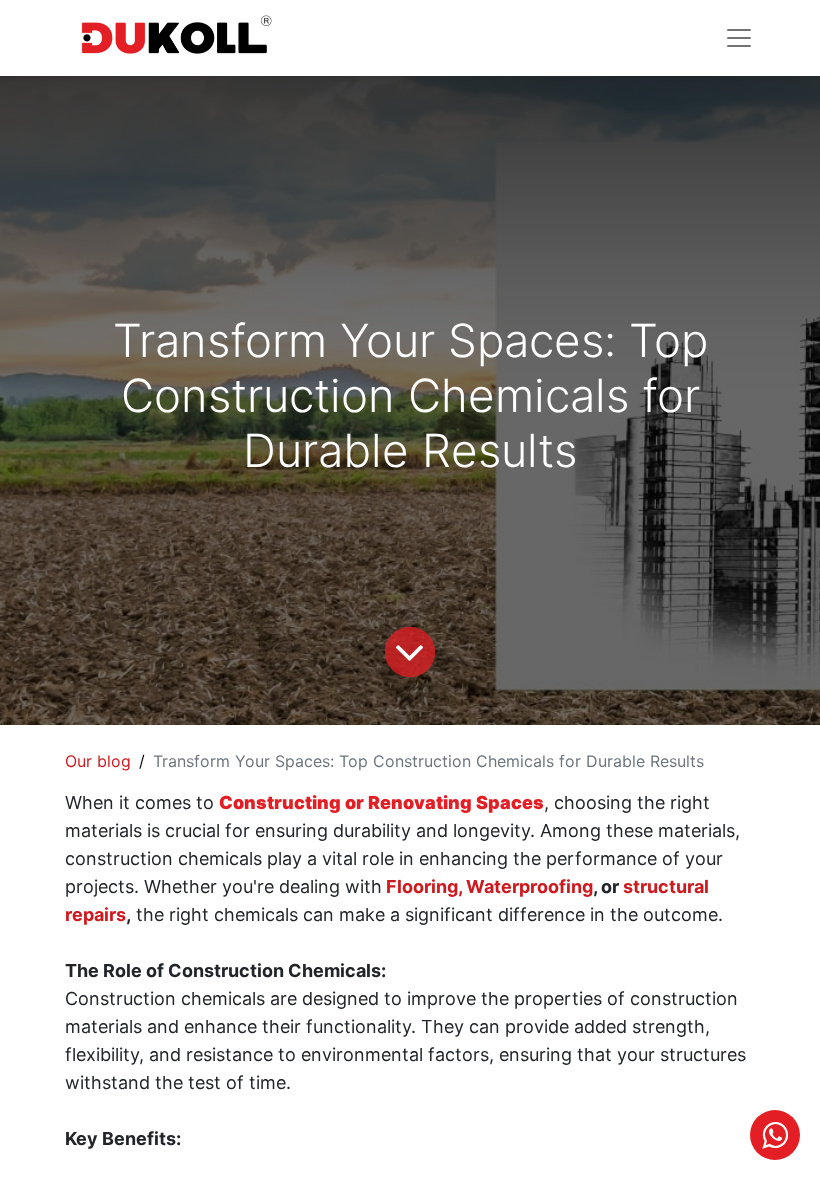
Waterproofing (529, 886)
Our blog (98, 761)
